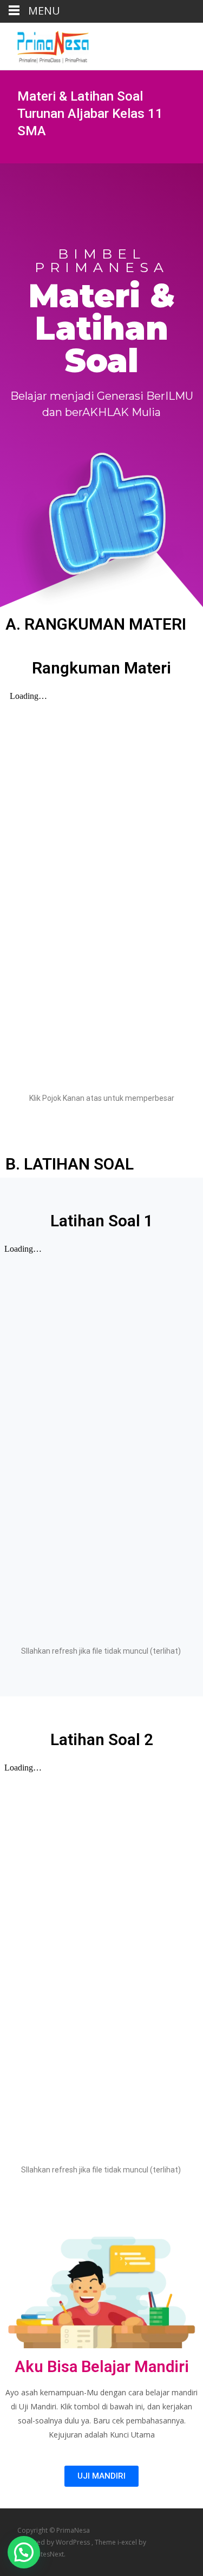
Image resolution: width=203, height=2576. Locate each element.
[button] (24, 2552)
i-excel (128, 2542)
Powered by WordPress (54, 2542)
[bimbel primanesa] (44, 44)
